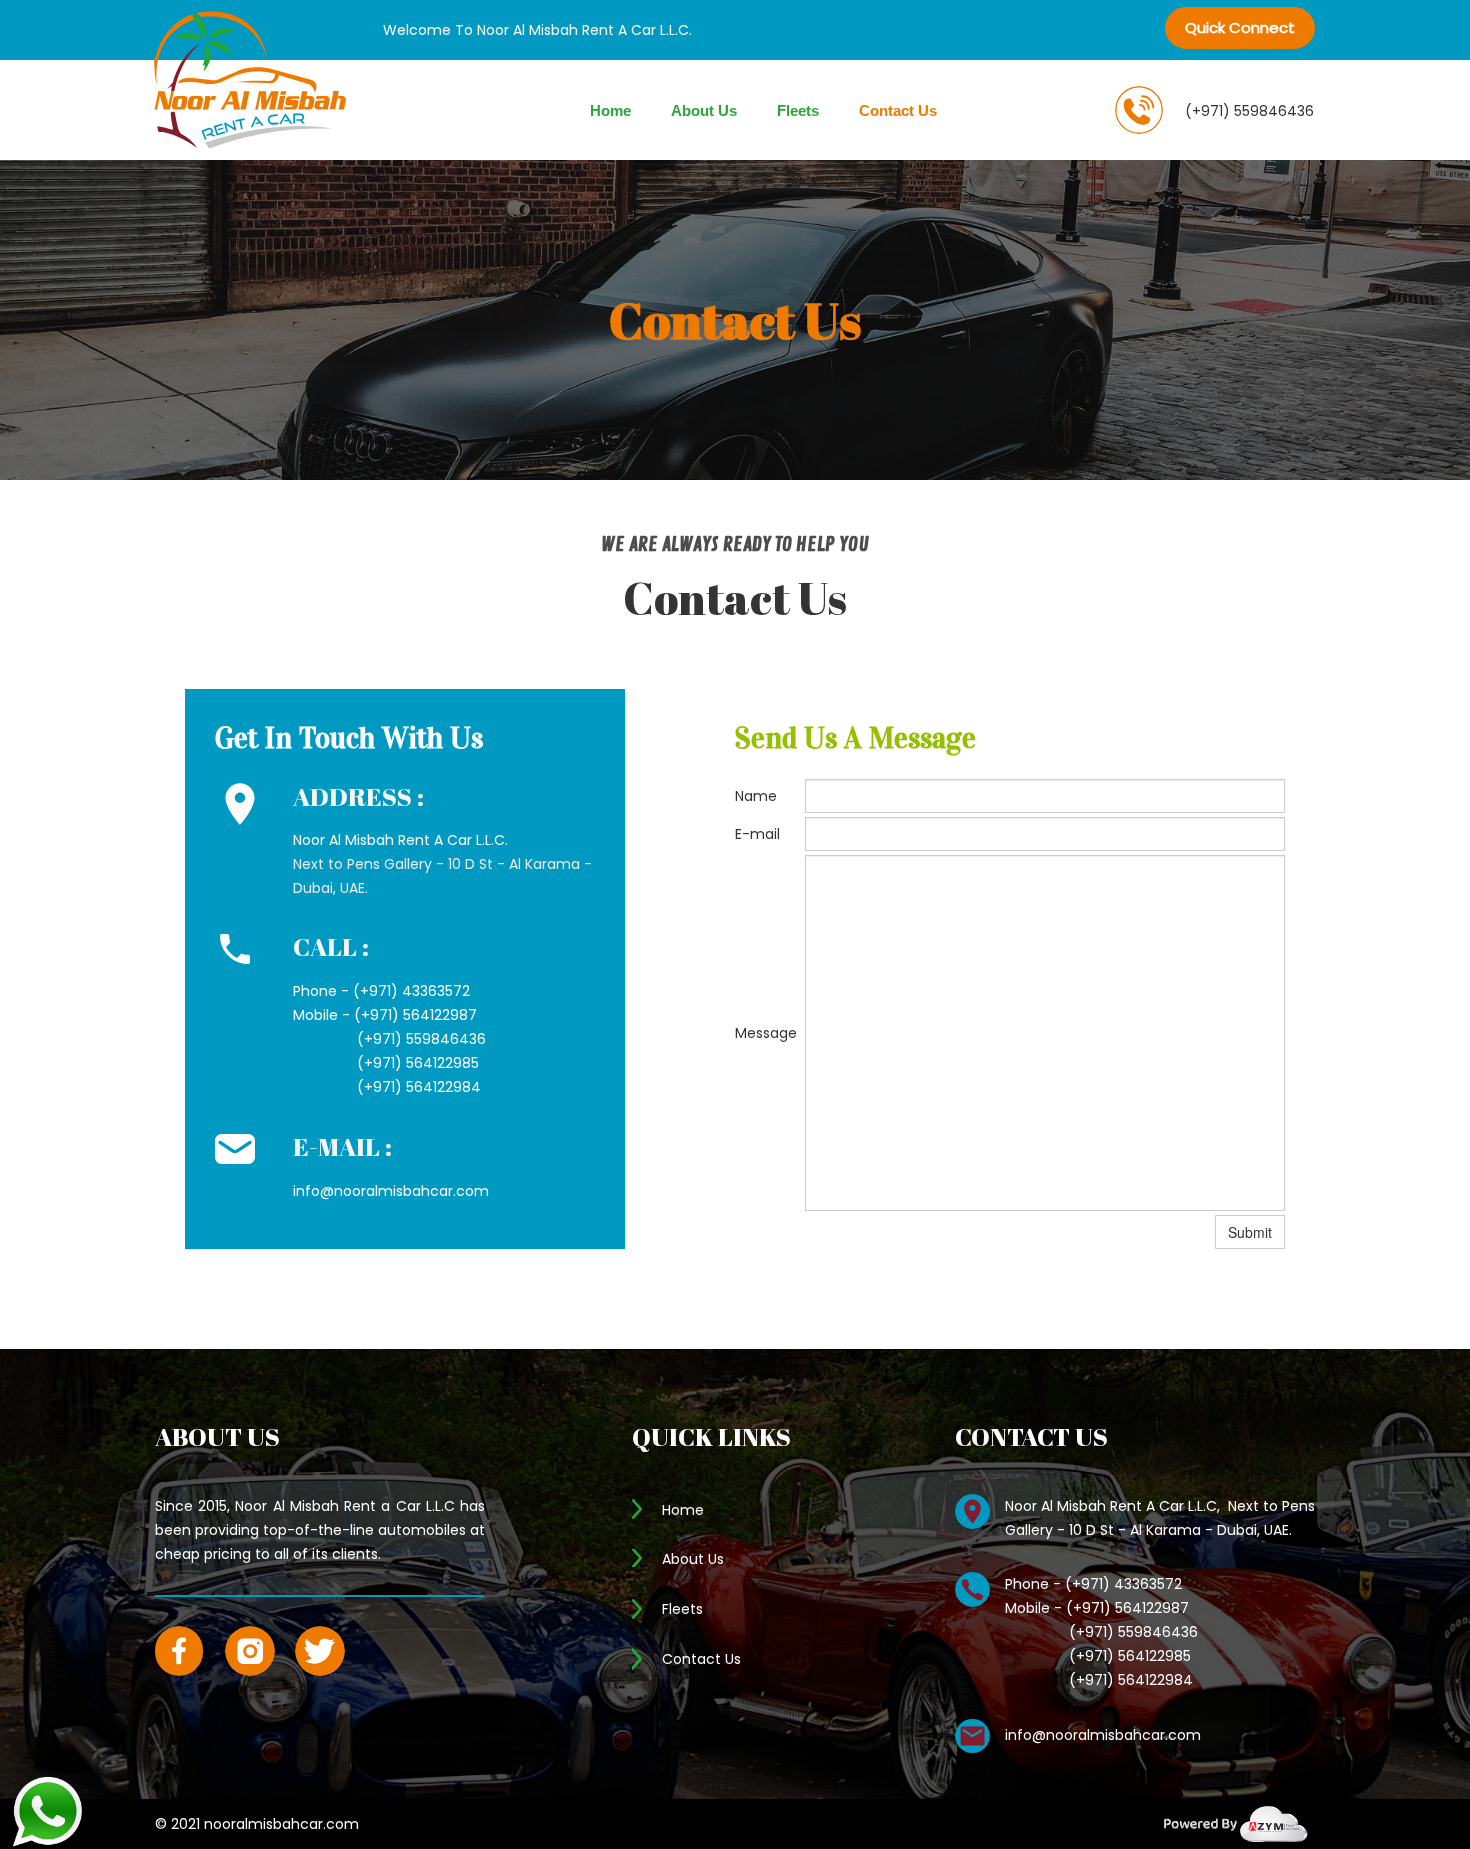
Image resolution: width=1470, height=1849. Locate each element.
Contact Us (898, 110)
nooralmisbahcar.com (281, 1824)
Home (610, 110)
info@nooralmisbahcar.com (1103, 1735)
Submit (1250, 1232)
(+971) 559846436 (1249, 111)
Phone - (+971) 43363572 (381, 991)
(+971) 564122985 (386, 1063)
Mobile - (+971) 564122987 (385, 1015)
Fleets (798, 110)
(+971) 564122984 (387, 1087)
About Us (704, 110)
